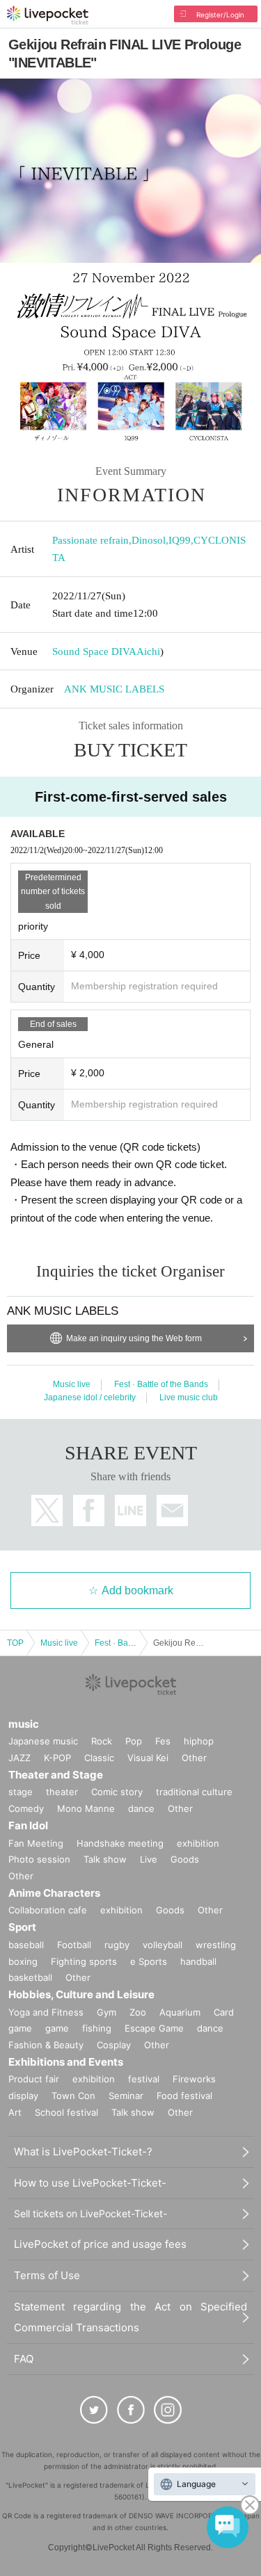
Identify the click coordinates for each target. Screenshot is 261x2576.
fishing (97, 2028)
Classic (99, 1758)
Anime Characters (54, 1893)
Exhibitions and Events (66, 2062)
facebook (89, 1510)
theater (62, 1792)
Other (194, 1758)
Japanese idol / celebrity (90, 1398)
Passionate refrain (90, 540)
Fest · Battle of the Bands (161, 1384)
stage (21, 1792)
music (24, 1724)
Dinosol (149, 540)
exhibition (198, 1843)
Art (15, 2112)
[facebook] (131, 2410)
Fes (163, 1741)
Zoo (138, 2012)
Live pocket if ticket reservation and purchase (48, 15)
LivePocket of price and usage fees (100, 2244)
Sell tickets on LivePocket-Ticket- (90, 2213)
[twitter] (94, 2410)
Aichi (148, 651)
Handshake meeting (120, 1843)
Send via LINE (130, 1510)
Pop (134, 1741)
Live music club (189, 1398)
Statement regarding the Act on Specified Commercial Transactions (130, 2317)
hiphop (199, 1741)
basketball (30, 1977)
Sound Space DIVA (94, 651)
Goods (185, 1859)
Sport (22, 1927)
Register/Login (220, 15)
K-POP (57, 1758)
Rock (102, 1741)
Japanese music (43, 1741)
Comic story (117, 1792)
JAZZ (19, 1758)
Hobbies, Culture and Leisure (81, 1994)
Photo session (39, 1859)
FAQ (24, 2359)
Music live (72, 1384)
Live (149, 1859)
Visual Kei (148, 1758)
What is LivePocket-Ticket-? (83, 2152)
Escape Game (154, 2028)
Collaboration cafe (48, 1910)
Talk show (105, 1859)
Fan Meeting (36, 1843)
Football (74, 1945)
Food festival (184, 2096)
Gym (106, 2012)
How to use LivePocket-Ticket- (90, 2183)
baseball (26, 1945)
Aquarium (180, 2012)
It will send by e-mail (172, 1510)
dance (141, 1808)
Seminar (126, 2096)
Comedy (26, 1808)
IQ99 (180, 540)
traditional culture (194, 1792)
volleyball (163, 1945)
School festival (66, 2112)
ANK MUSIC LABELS (114, 689)
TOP (15, 1643)
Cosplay (114, 2045)
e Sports (149, 1961)
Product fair (34, 2079)
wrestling (216, 1945)
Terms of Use (47, 2275)
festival (144, 2079)
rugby (117, 1945)
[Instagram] (168, 2410)
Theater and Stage (56, 1775)
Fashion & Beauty (46, 2045)
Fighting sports (84, 1961)
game (57, 2028)
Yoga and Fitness (46, 2012)
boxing (23, 1961)
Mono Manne (86, 1808)
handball (198, 1961)
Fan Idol (28, 1825)
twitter (47, 1510)
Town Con (73, 2096)
